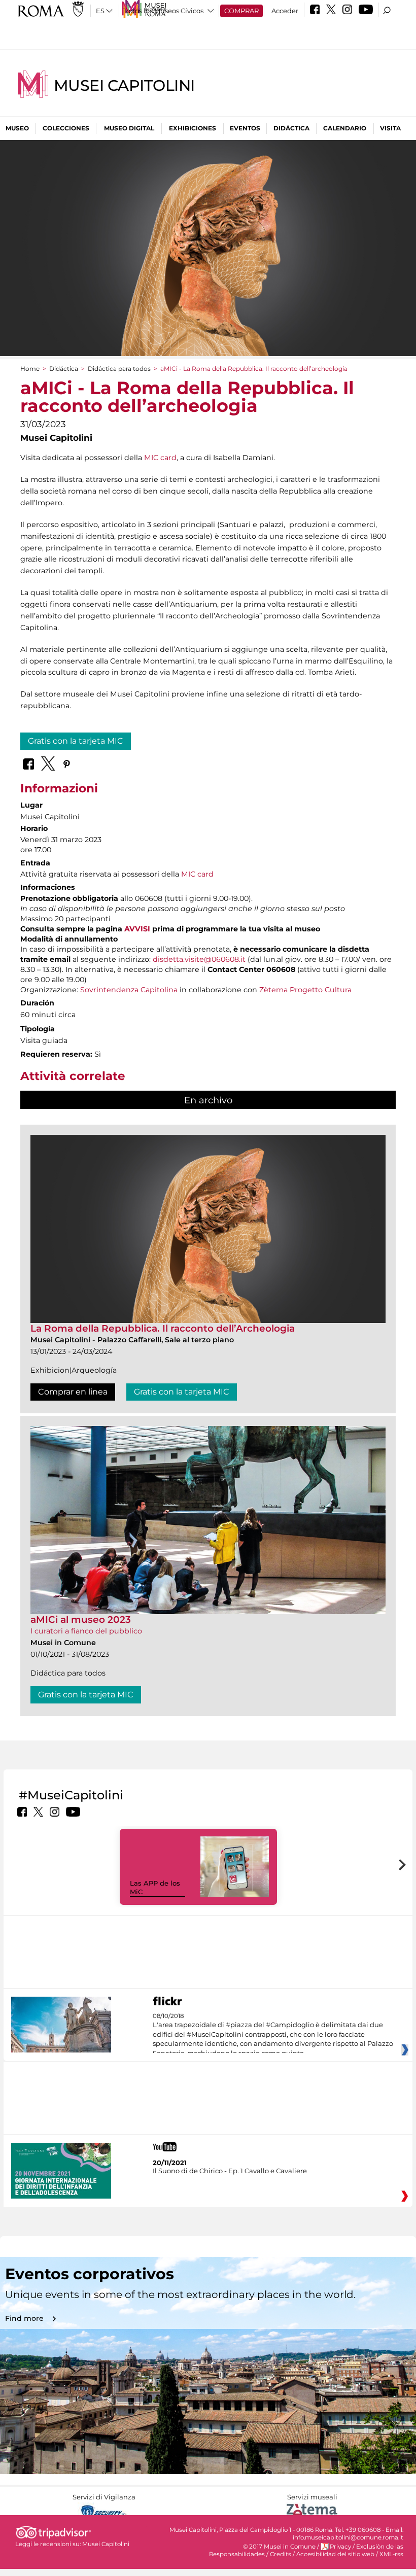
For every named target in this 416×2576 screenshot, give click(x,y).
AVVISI (137, 929)
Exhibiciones (193, 128)
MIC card (160, 458)
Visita (390, 128)
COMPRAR (241, 11)
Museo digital (129, 128)
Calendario (345, 128)
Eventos (245, 128)
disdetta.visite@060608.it (199, 959)
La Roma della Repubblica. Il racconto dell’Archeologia (163, 1328)
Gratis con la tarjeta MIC (76, 741)
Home (30, 369)
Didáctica (291, 128)
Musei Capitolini (124, 85)
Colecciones (66, 128)
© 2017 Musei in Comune (279, 2547)
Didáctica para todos (119, 369)
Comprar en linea (73, 1392)
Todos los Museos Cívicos (163, 11)
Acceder (285, 11)
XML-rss (391, 2554)
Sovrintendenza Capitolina (129, 990)
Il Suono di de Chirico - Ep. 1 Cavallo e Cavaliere (230, 2171)
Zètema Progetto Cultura (305, 990)
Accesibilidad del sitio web (335, 2554)
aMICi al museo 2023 (81, 1620)
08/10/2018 (273, 2035)
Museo (17, 128)
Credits (281, 2554)
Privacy (340, 2547)
